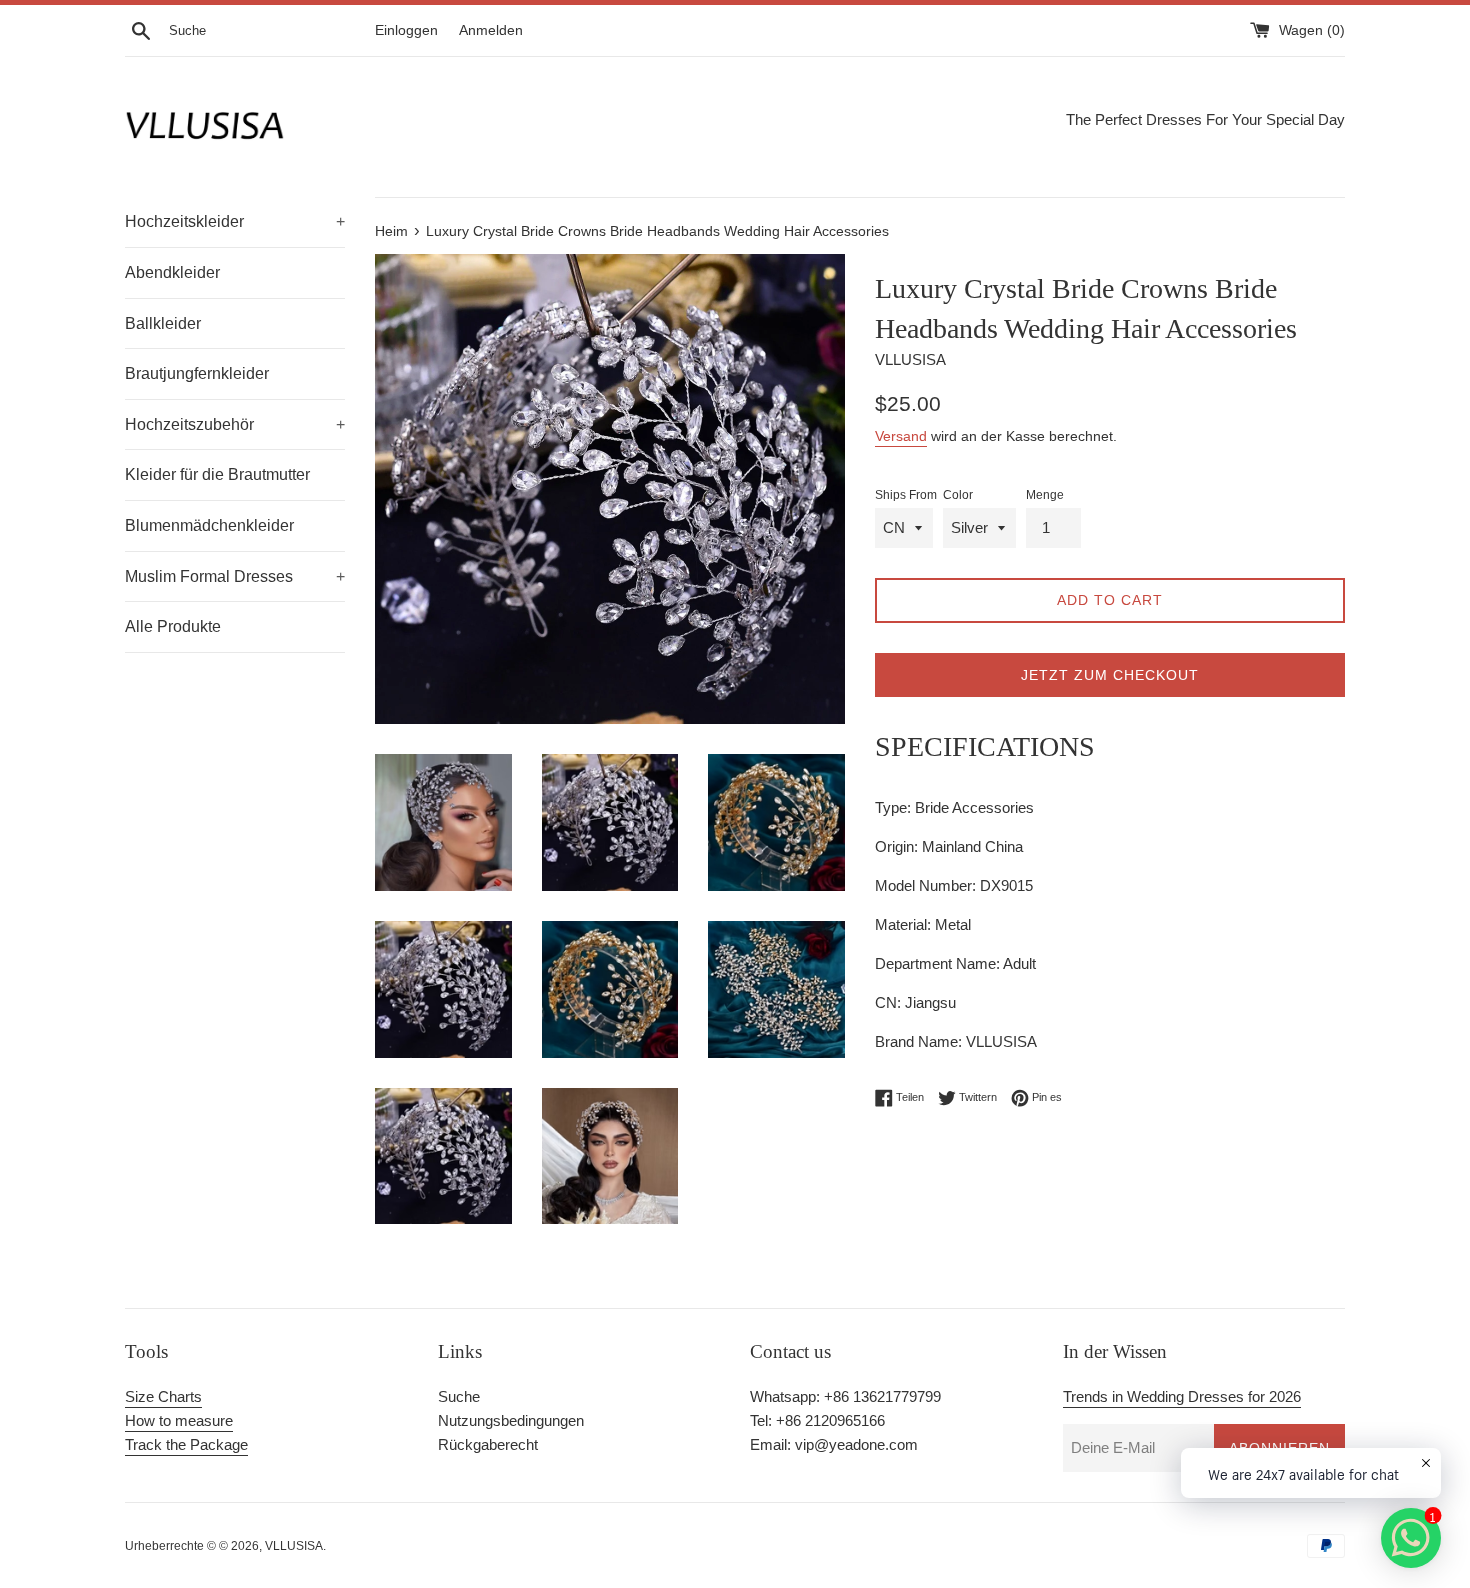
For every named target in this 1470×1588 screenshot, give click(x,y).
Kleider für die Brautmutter (217, 474)
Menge (1045, 495)
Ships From (906, 495)
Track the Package (186, 1444)
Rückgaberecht (488, 1444)
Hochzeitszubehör (235, 424)
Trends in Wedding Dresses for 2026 (1182, 1396)
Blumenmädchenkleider (209, 525)
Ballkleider (163, 323)
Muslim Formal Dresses (235, 576)
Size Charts (163, 1396)
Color (958, 495)
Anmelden (491, 30)
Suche (459, 1396)
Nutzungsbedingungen (511, 1420)
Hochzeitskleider (235, 221)
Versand (901, 436)
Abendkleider (172, 272)
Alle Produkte (173, 626)
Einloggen (406, 30)
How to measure (179, 1420)
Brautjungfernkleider (197, 373)
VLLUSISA (294, 1546)
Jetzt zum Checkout (1110, 675)
